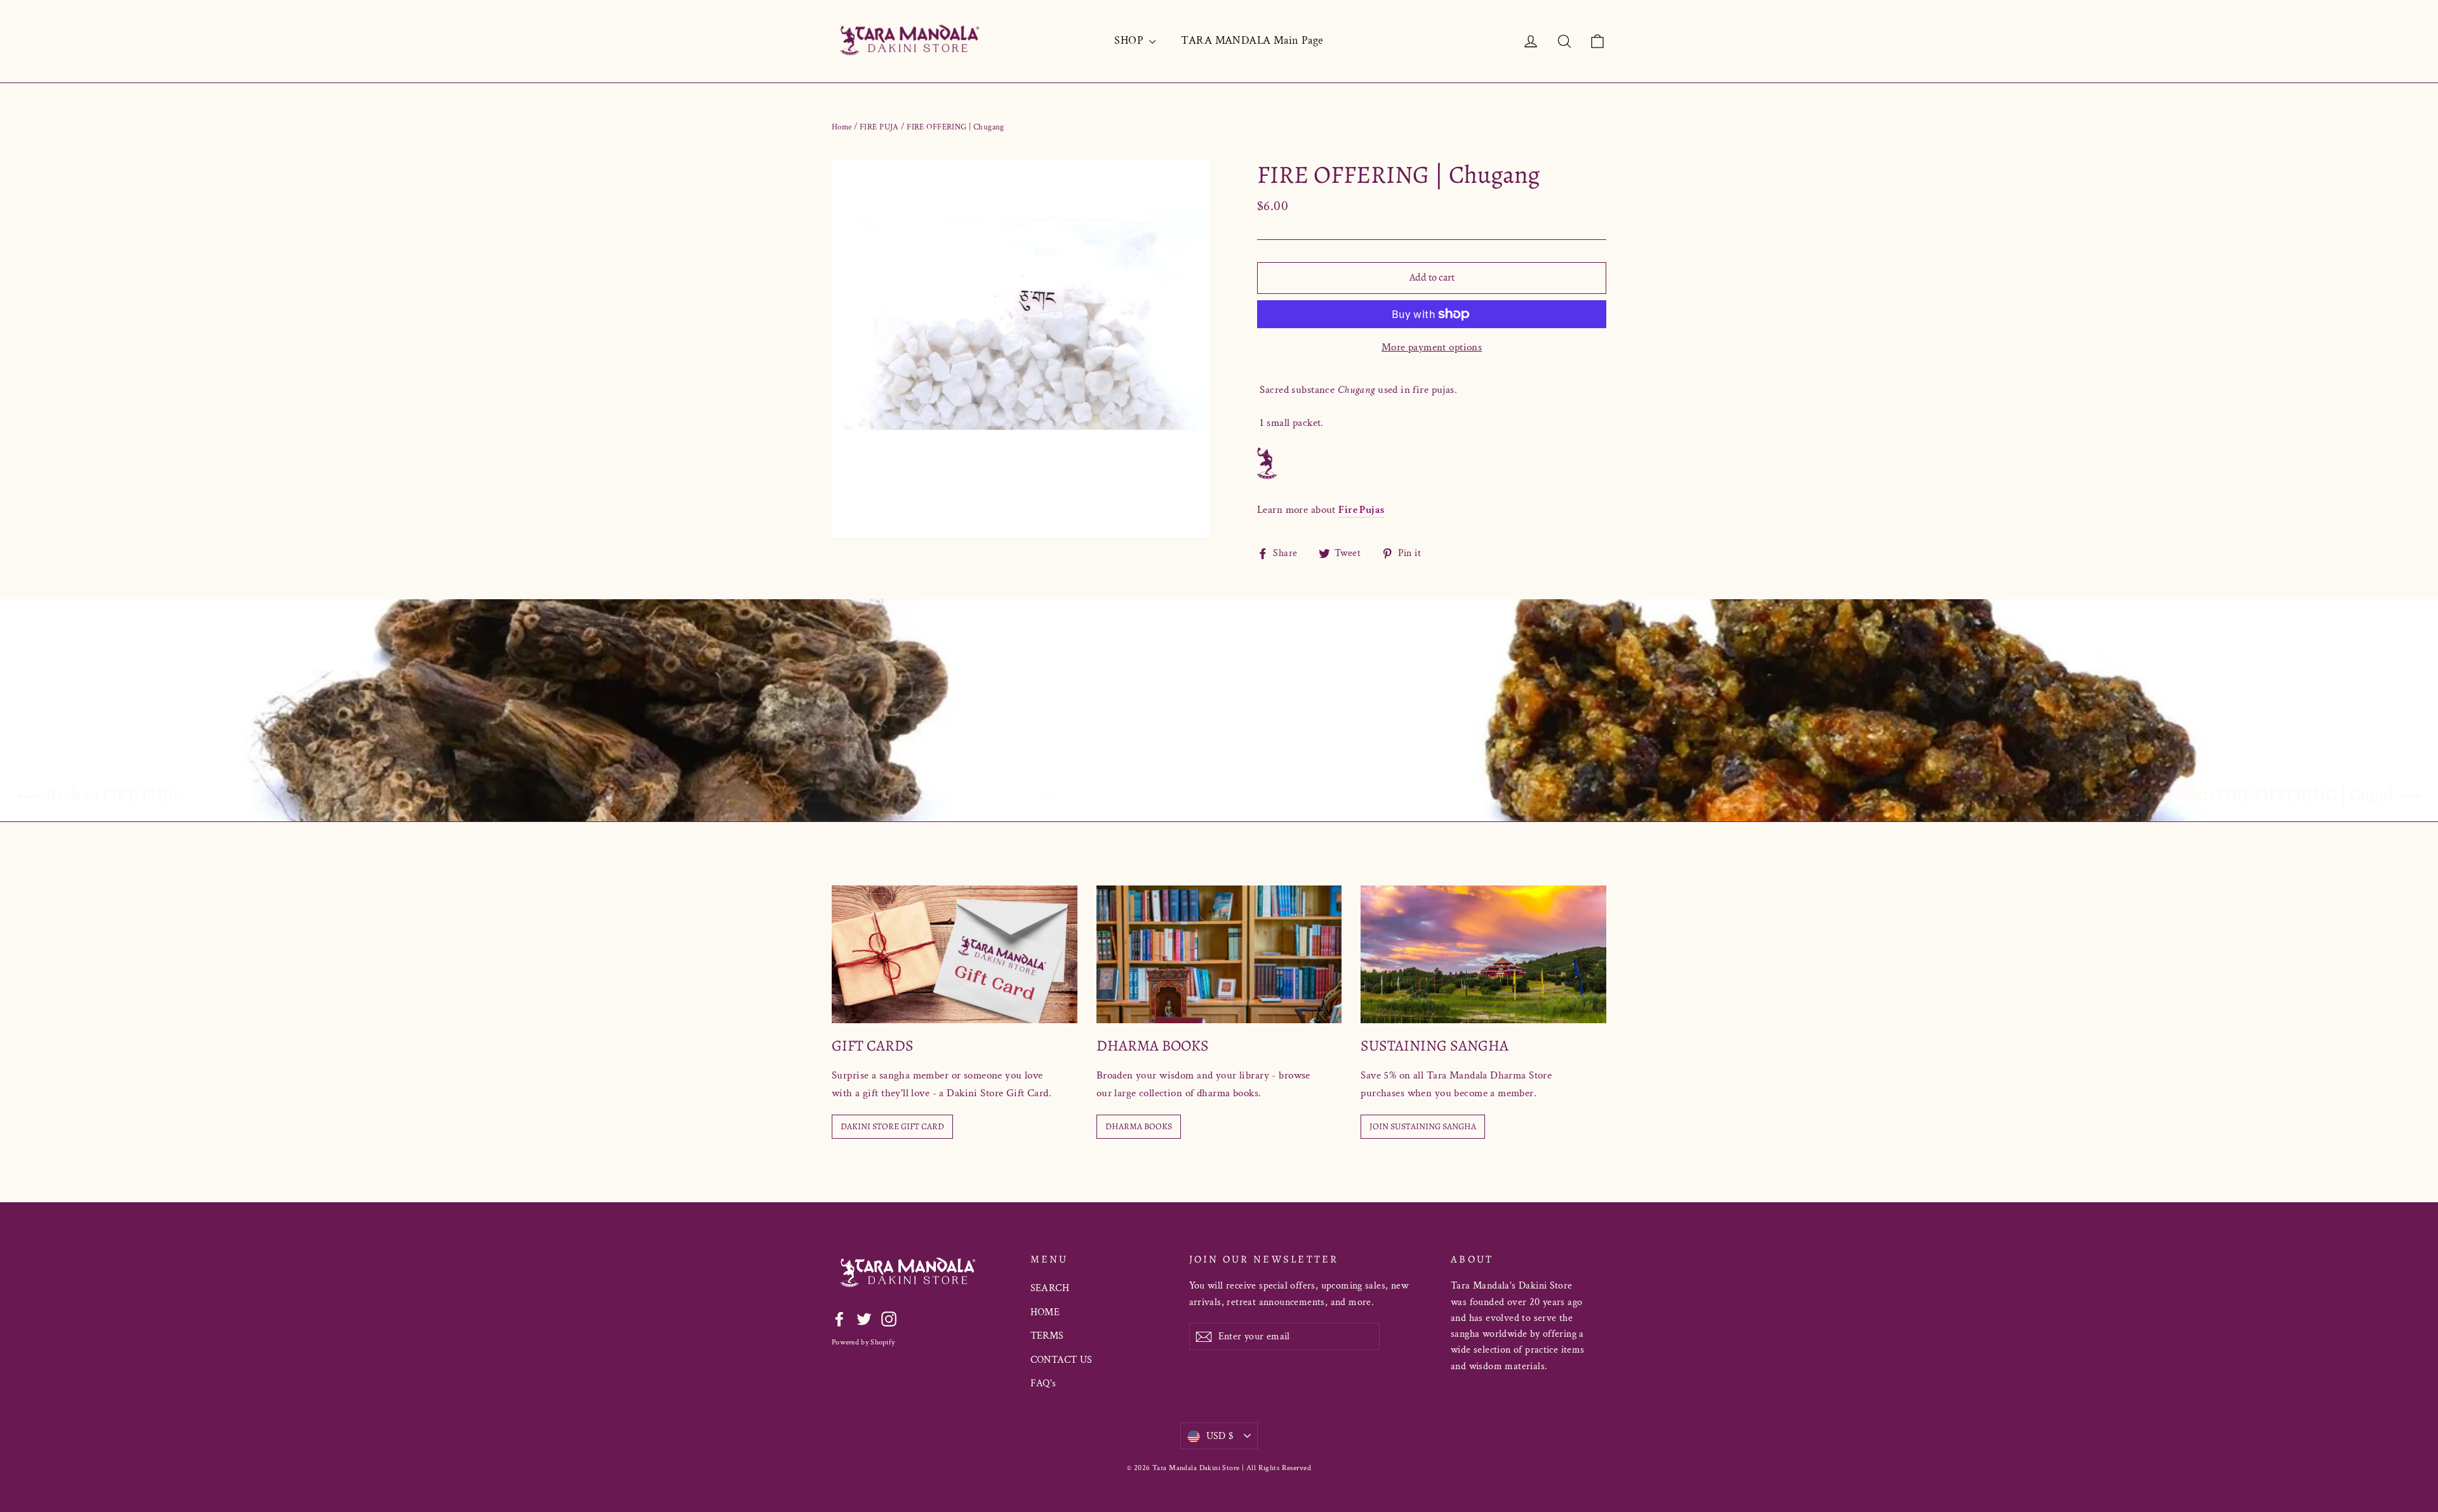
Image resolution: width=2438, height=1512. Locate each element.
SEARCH (1050, 1288)
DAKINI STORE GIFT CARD (892, 1126)
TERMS (1047, 1336)
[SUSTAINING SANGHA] (1483, 954)
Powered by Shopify (863, 1342)
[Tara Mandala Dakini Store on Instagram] (889, 1318)
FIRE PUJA (879, 127)
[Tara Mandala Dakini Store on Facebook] (839, 1318)
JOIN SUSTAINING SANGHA (1423, 1126)
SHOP (1130, 40)
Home (842, 127)
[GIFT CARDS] (955, 954)
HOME (1045, 1312)
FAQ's (1043, 1383)
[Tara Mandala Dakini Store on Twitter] (864, 1318)
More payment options (1432, 347)
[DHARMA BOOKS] (1219, 954)
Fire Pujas (1361, 510)
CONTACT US (1062, 1360)
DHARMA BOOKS (1139, 1126)
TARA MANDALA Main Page (1252, 40)
